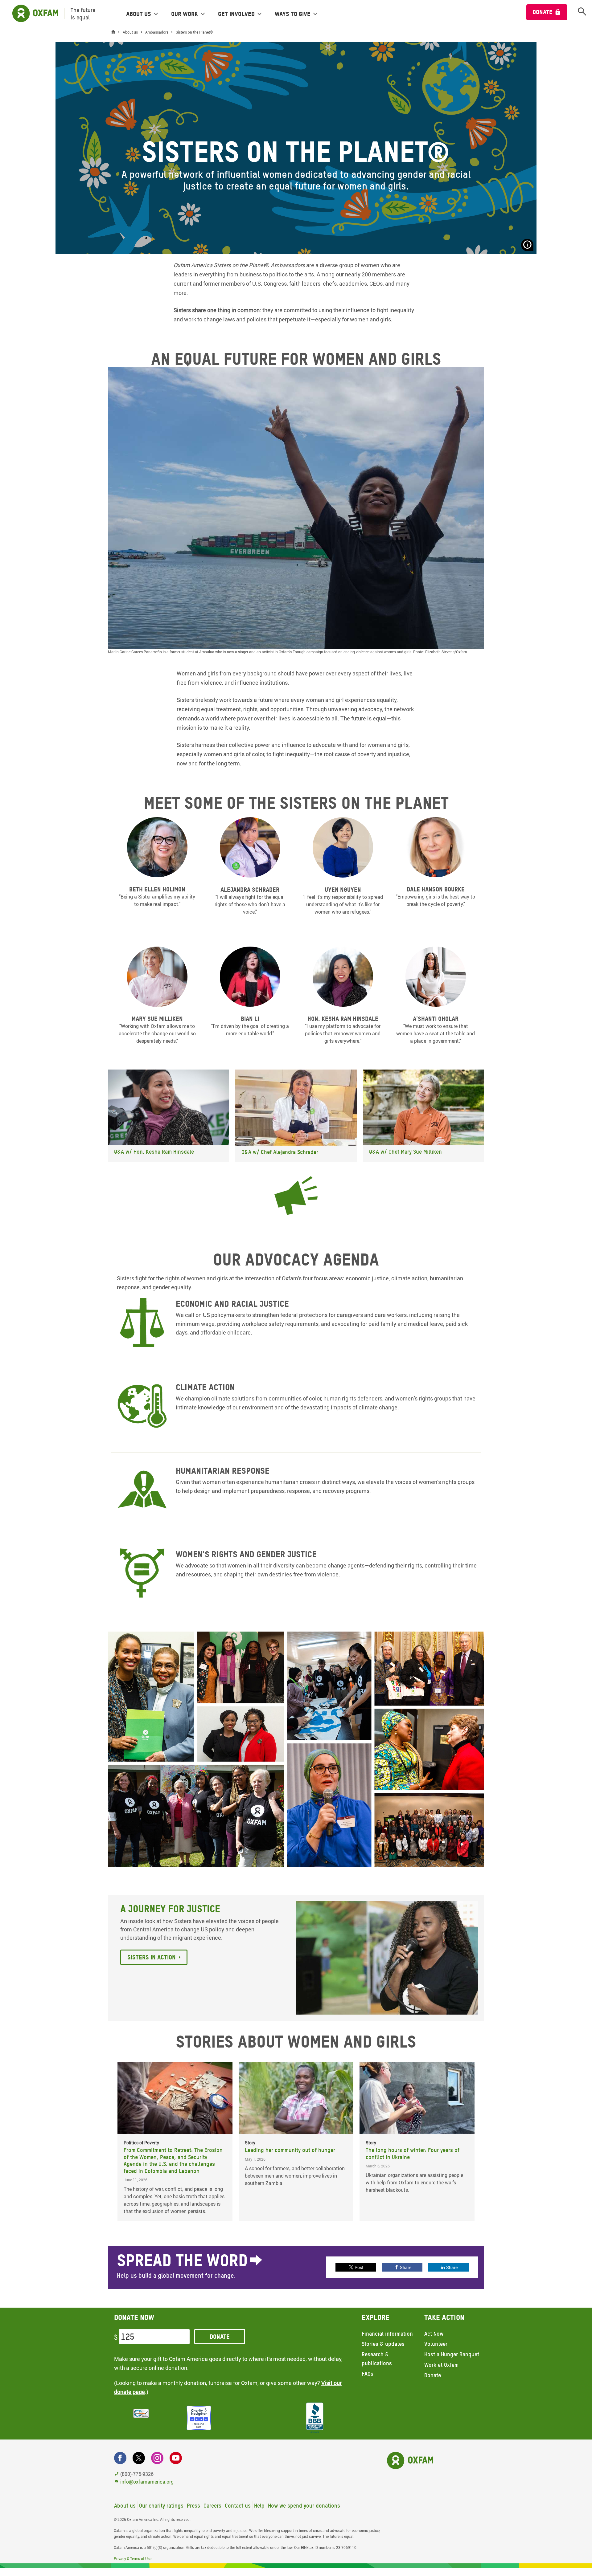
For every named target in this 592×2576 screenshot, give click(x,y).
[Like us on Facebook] (120, 2458)
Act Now (434, 2334)
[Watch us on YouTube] (176, 2458)
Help (259, 2506)
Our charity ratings (161, 2506)
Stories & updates (383, 2344)
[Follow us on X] (139, 2458)
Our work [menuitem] (185, 14)
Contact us (238, 2506)
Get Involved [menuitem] (236, 14)
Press (193, 2506)
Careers (212, 2506)
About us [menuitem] (139, 14)
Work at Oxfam (441, 2365)
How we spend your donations (304, 2506)
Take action (444, 2317)
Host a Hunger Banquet (452, 2354)
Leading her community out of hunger (290, 2150)
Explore (376, 2317)
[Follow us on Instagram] (157, 2458)
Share (406, 2267)
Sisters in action (152, 1957)
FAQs (368, 2374)
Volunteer (436, 2344)
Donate (543, 12)
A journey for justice (170, 1909)
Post (359, 2267)
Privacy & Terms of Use (133, 2558)
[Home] (115, 32)
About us (125, 2506)
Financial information (387, 2334)
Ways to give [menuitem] (293, 14)
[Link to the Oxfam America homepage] (32, 14)
